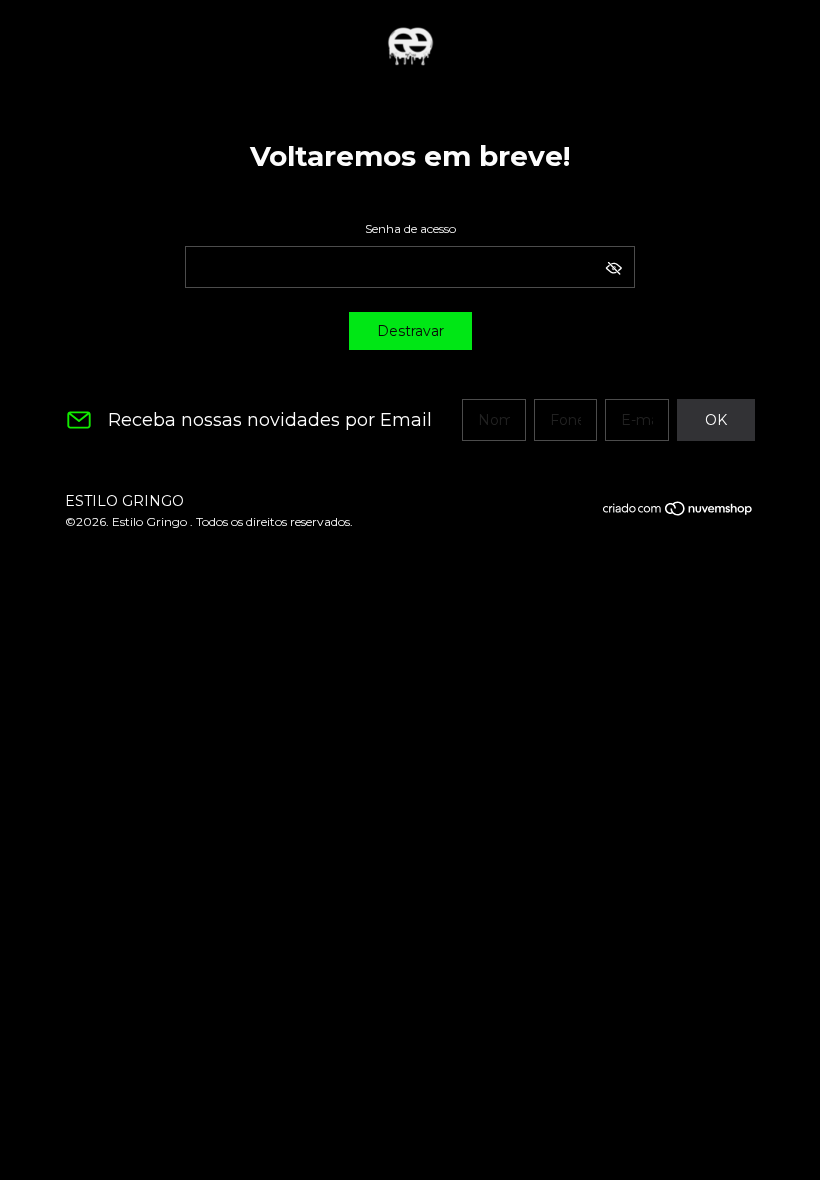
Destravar (410, 331)
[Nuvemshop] (678, 512)
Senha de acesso (410, 228)
